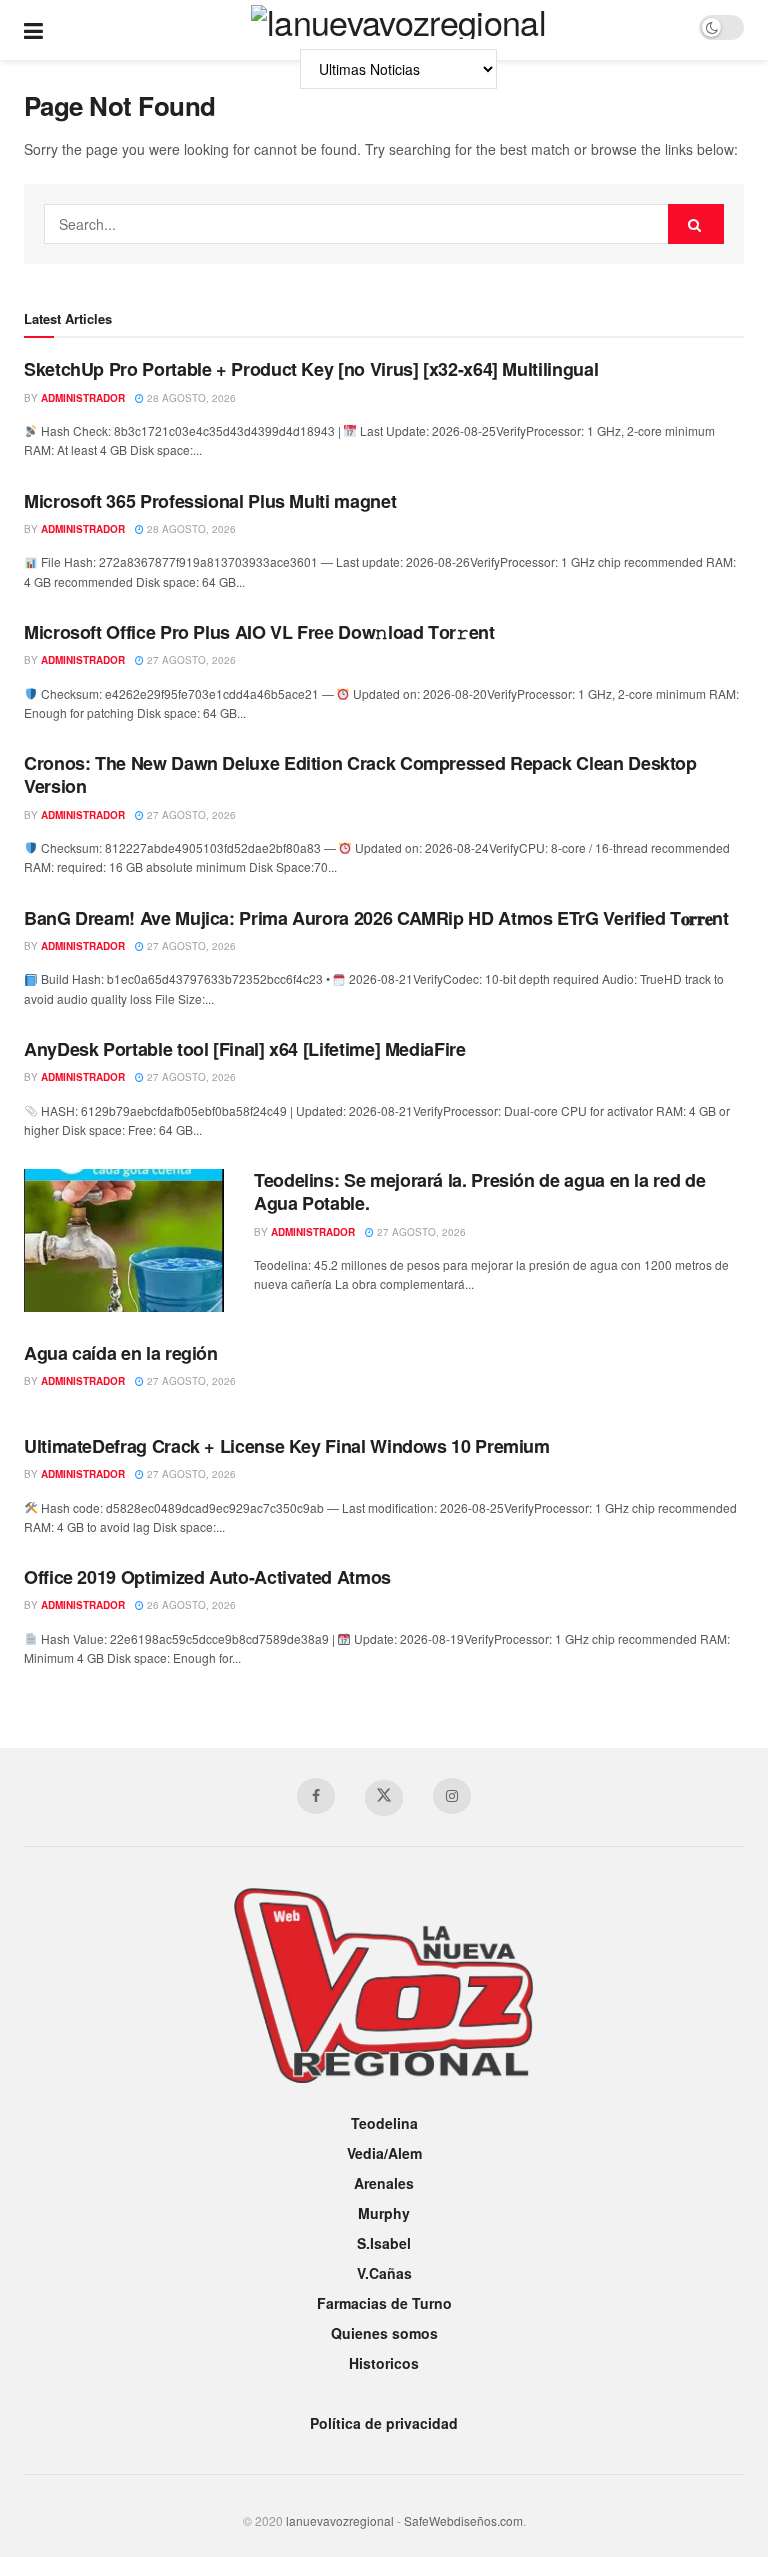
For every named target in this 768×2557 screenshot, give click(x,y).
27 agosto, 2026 (190, 660)
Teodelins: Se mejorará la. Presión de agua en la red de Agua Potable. (479, 1191)
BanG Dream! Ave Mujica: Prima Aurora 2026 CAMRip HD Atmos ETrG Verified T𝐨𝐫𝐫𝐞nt (376, 918)
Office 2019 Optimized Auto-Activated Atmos (207, 1577)
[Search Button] (696, 224)
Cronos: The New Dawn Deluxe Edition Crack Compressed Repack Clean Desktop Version (360, 774)
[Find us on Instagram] (452, 1796)
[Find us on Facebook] (316, 1796)
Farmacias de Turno (384, 2303)
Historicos (384, 2363)
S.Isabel (384, 2243)
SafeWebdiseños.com (463, 2520)
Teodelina (384, 2123)
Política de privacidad (384, 2423)
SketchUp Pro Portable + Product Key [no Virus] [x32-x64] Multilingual (311, 369)
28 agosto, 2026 (190, 398)
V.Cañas (384, 2273)
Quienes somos (384, 2333)
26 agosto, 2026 (190, 1605)
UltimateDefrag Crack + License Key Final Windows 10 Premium (287, 1446)
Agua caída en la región (121, 1353)
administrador (83, 398)
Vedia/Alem (384, 2153)
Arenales (384, 2183)
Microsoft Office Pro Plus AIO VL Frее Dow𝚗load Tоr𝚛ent (259, 632)
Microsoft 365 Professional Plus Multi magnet (210, 501)
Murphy (384, 2213)
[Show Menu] (33, 30)
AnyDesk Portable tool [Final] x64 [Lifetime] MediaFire (245, 1049)
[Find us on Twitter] (384, 1798)
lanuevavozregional (340, 2520)
